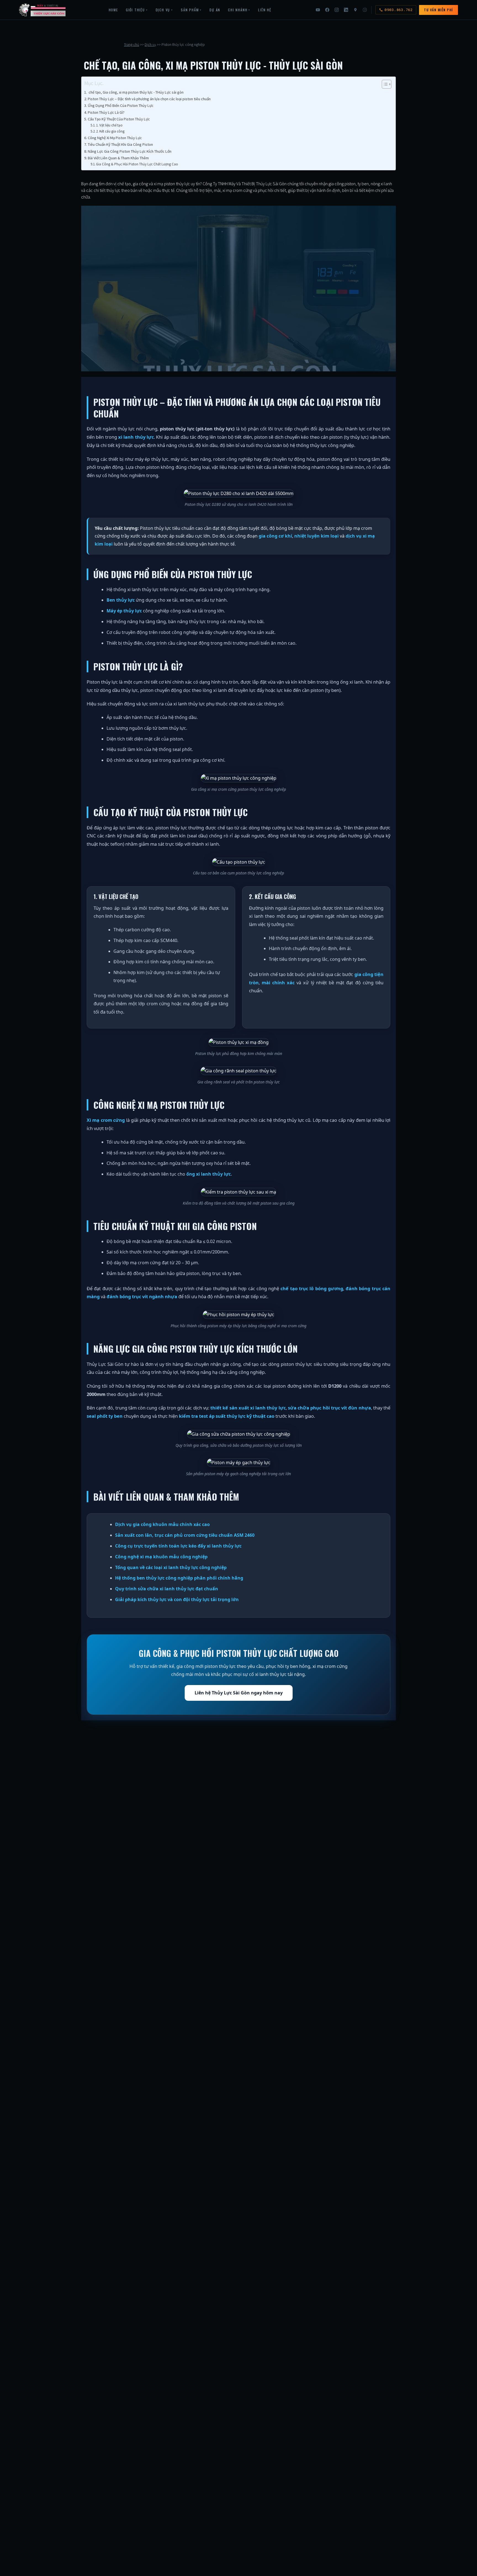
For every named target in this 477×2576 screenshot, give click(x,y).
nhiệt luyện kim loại (316, 536)
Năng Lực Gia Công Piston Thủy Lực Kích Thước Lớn (130, 151)
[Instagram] (336, 10)
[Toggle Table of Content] (384, 84)
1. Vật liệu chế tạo (109, 125)
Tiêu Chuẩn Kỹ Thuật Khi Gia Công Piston (120, 144)
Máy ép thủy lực (124, 611)
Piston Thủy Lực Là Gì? (106, 112)
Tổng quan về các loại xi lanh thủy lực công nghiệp (171, 1567)
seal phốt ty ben (105, 1416)
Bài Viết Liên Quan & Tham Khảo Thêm (118, 158)
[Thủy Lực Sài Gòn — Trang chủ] (43, 10)
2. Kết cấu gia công (110, 131)
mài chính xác (278, 982)
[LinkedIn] (346, 10)
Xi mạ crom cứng (106, 1120)
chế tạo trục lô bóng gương (312, 1288)
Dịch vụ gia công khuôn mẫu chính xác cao (162, 1524)
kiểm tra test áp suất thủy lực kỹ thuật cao (227, 1416)
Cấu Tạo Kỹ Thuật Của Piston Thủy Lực (119, 119)
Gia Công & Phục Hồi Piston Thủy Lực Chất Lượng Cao (137, 164)
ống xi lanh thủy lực (209, 1174)
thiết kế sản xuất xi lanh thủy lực (248, 1408)
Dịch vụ (150, 45)
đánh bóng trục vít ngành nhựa (142, 1296)
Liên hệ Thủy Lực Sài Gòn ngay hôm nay (239, 1693)
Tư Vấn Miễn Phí (438, 10)
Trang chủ (132, 45)
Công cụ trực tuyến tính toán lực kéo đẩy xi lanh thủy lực (178, 1546)
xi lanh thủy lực (136, 437)
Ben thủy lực (121, 600)
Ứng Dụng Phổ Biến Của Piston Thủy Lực (121, 105)
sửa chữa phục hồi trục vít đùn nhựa (329, 1408)
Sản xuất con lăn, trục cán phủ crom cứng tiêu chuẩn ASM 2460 (185, 1535)
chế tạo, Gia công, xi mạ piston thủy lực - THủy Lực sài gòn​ (136, 92)
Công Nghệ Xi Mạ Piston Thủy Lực (115, 138)
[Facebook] (327, 10)
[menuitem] (113, 10)
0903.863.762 (399, 10)
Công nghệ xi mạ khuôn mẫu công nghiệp (161, 1557)
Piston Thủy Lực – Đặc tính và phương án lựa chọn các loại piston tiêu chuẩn (149, 99)
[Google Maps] (355, 10)
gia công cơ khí (275, 536)
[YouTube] (318, 10)
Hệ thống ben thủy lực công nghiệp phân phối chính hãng (179, 1578)
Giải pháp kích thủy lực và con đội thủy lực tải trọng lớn (177, 1599)
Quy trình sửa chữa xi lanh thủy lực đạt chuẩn (167, 1589)
